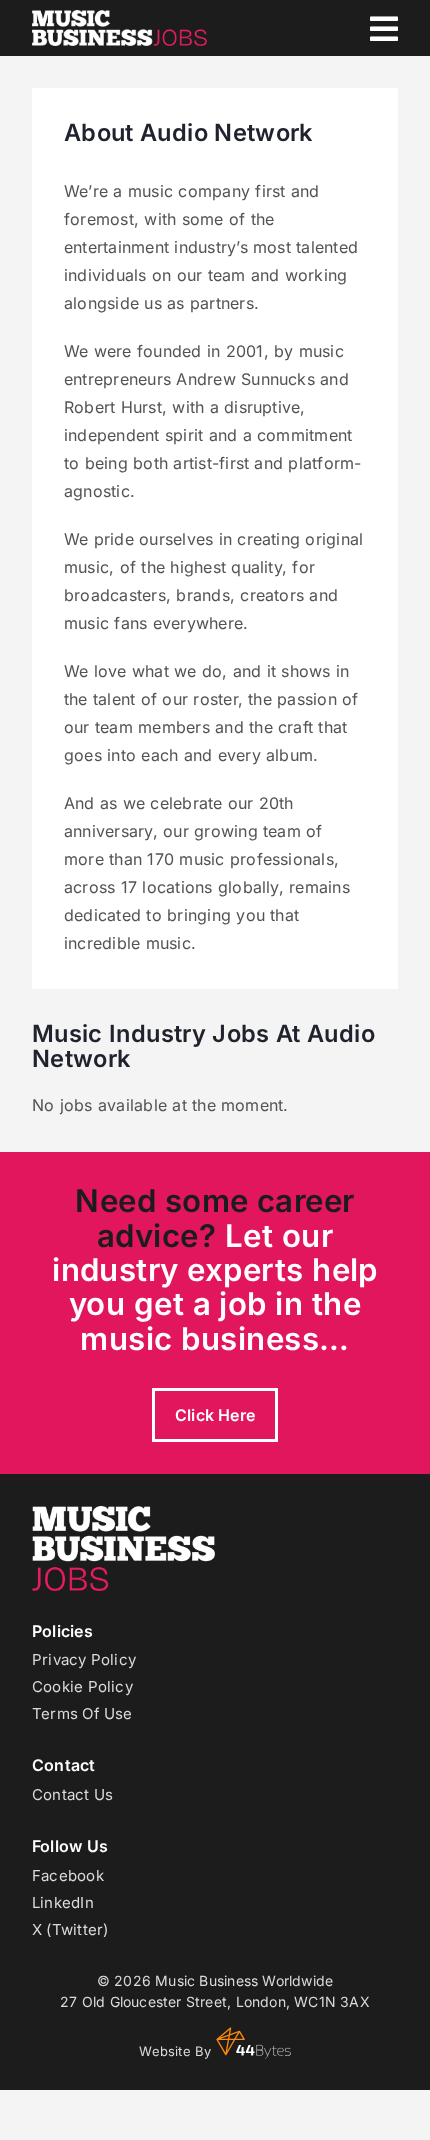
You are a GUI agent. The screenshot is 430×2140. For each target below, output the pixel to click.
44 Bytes (253, 2043)
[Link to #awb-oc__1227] (384, 29)
